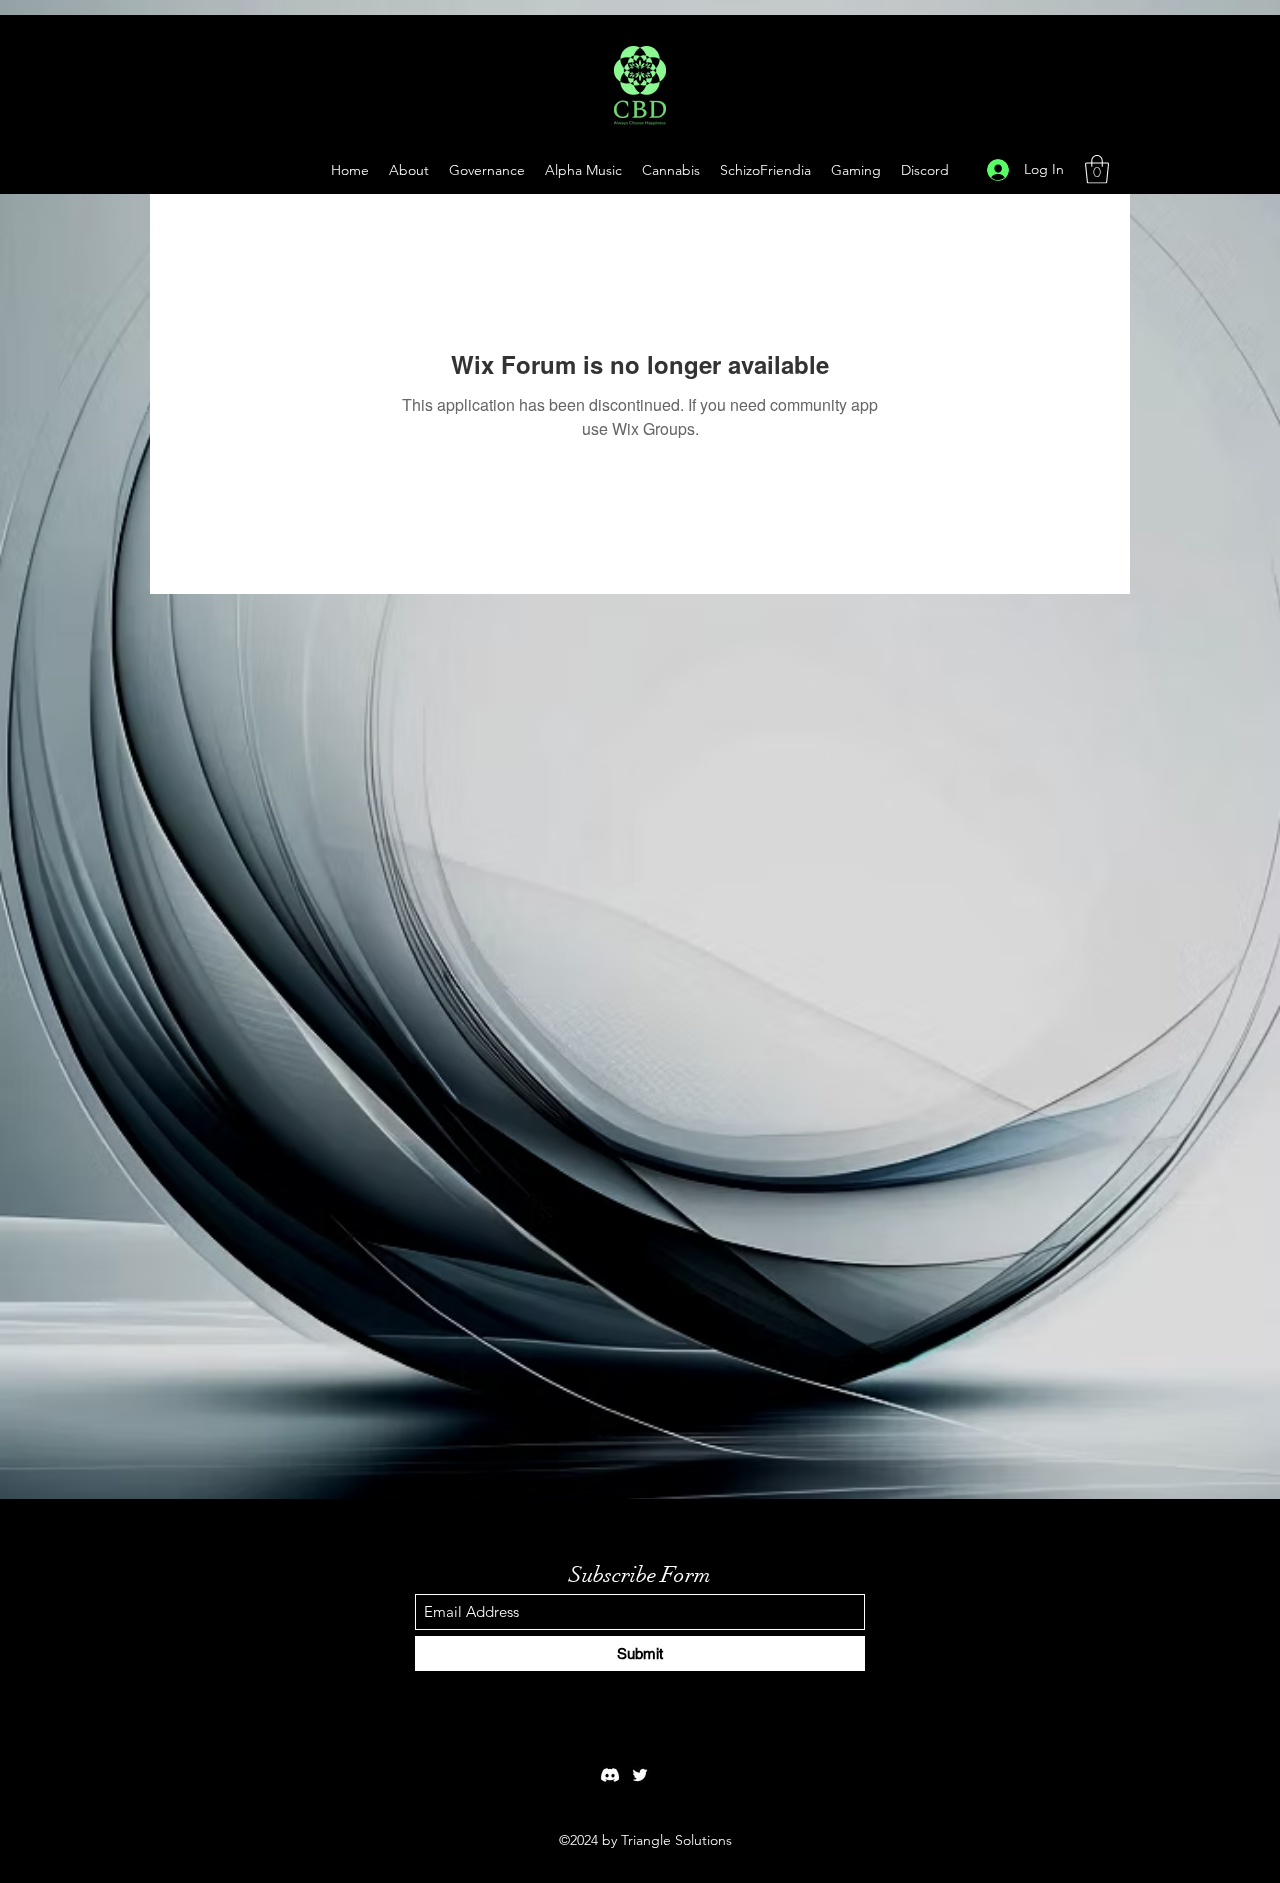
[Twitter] (640, 1775)
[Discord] (610, 1775)
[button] (856, 170)
